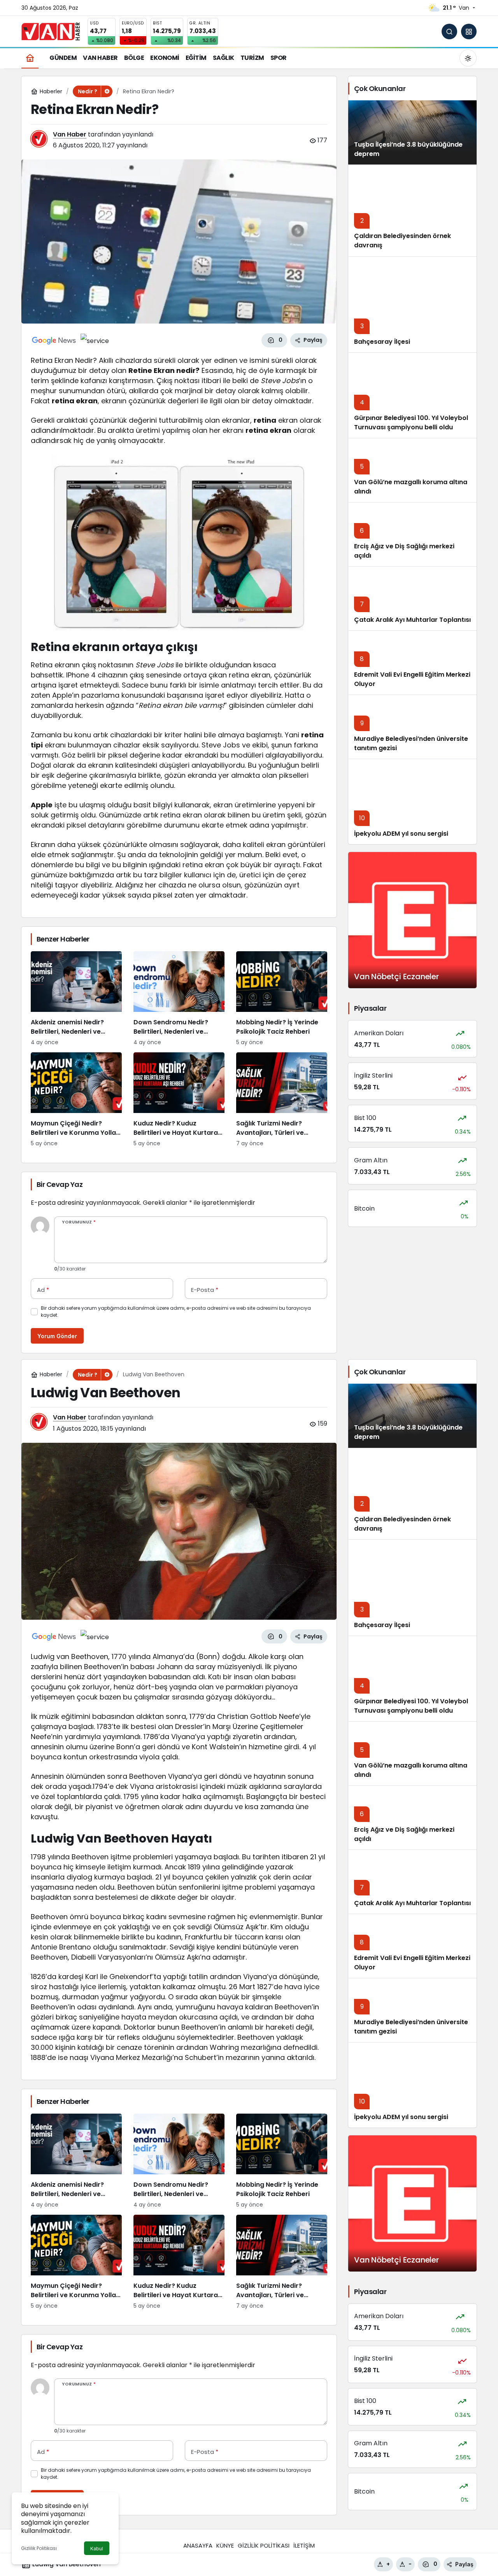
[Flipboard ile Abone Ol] (95, 340)
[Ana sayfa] (30, 58)
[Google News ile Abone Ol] (54, 340)
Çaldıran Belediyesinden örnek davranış (402, 1524)
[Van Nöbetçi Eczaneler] (412, 920)
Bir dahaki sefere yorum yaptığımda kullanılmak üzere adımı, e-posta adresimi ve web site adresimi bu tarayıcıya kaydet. (176, 1312)
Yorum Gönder (57, 1336)
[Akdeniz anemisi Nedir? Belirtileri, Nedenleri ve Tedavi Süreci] (76, 999)
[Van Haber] (51, 31)
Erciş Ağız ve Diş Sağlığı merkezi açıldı (404, 551)
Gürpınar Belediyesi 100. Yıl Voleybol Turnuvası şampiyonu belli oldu (411, 423)
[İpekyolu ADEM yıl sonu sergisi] (412, 801)
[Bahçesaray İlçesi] (412, 304)
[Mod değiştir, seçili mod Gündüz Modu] (468, 58)
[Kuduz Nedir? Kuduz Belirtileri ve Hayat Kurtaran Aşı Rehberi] (179, 1100)
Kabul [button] (97, 2549)
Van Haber (70, 134)
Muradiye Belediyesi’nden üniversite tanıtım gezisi (411, 743)
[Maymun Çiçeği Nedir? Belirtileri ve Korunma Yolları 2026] (76, 1100)
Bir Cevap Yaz (60, 1184)
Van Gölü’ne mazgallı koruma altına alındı (411, 487)
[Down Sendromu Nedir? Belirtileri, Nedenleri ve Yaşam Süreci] (179, 999)
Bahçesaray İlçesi (382, 342)
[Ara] (449, 31)
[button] (469, 31)
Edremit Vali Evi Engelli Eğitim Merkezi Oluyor (412, 679)
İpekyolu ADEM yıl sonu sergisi (401, 834)
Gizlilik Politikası (39, 2548)
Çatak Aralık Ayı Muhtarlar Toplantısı (412, 620)
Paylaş (464, 2564)
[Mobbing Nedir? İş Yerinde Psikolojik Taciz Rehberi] (282, 999)
